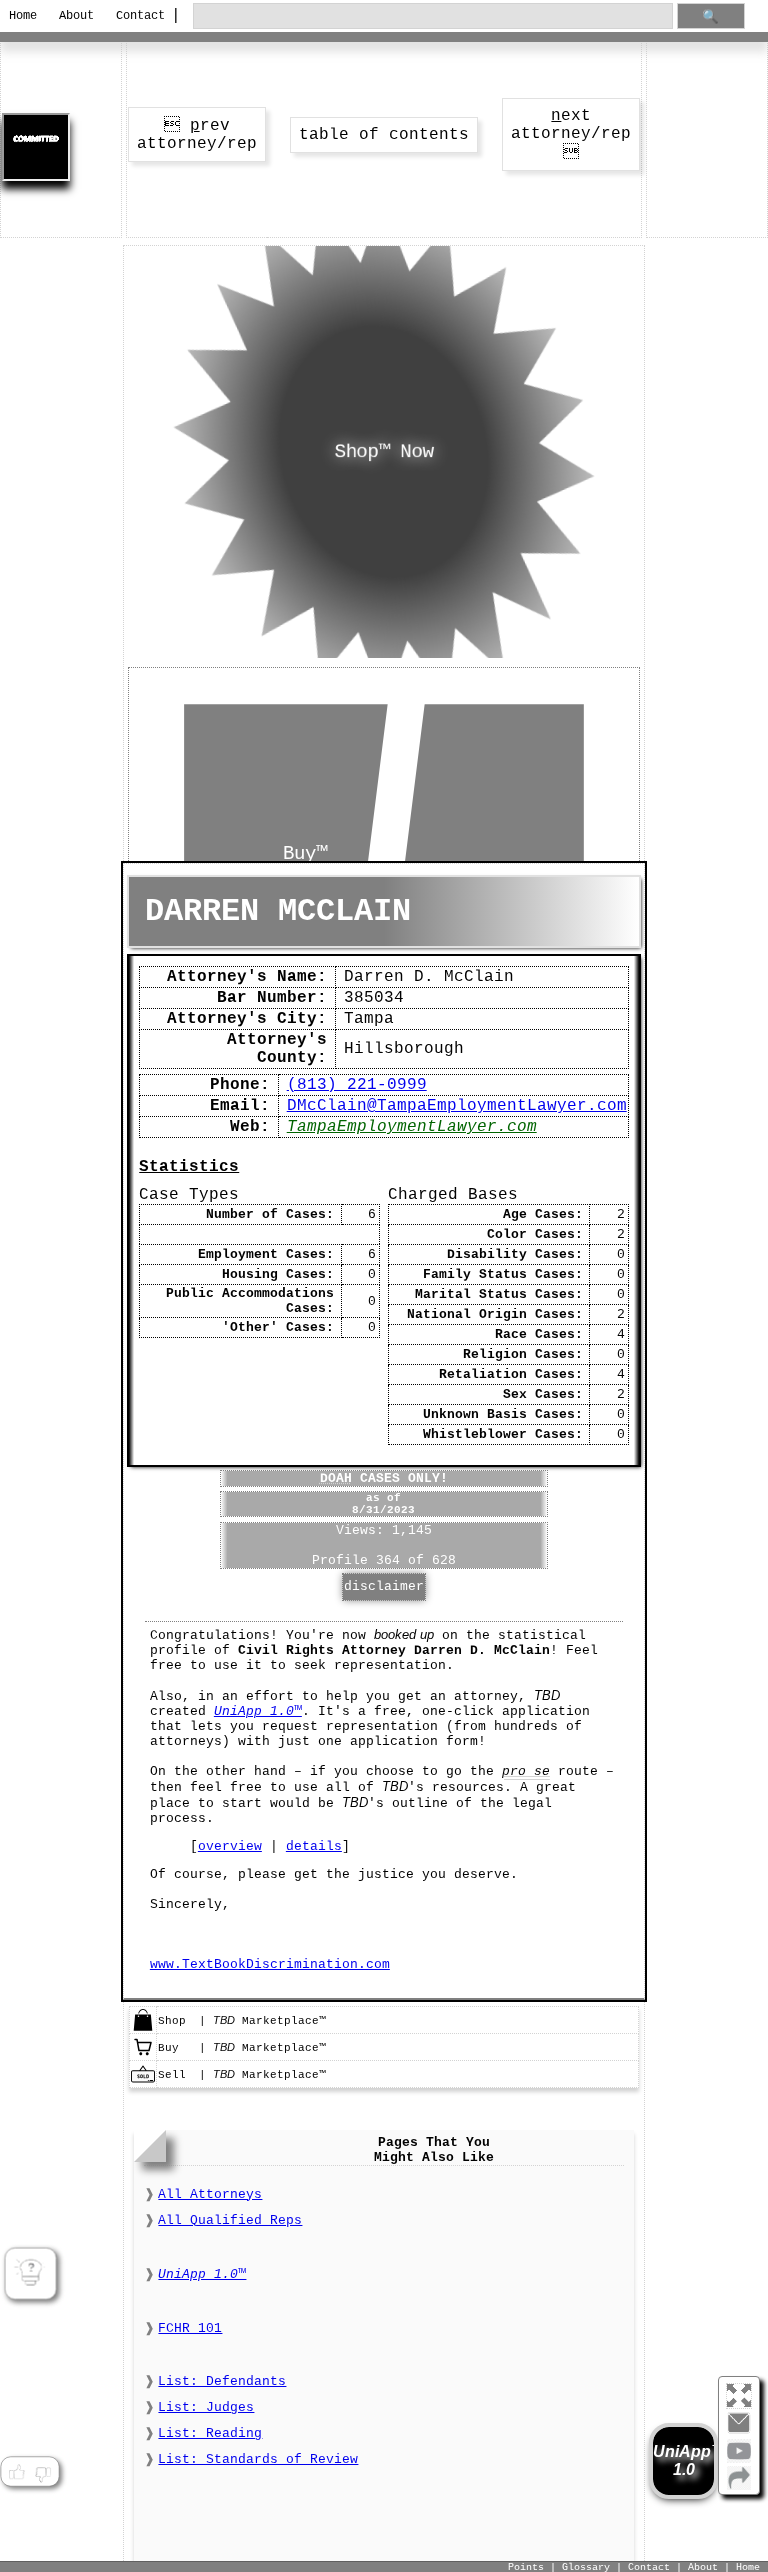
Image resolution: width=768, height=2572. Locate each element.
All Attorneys (210, 2194)
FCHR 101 (190, 2328)
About (76, 16)
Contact (137, 16)
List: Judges (206, 2407)
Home (23, 16)
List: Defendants (222, 2381)
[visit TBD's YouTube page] (739, 2459)
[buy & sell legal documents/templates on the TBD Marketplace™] (143, 2029)
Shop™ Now (383, 452)
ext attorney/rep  (571, 134)
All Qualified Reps (230, 2220)
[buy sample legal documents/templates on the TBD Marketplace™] (143, 2056)
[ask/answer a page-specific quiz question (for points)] (30, 2274)
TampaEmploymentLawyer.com (412, 1127)
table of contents (384, 135)
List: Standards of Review (258, 2459)
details (314, 1846)
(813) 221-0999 (357, 1085)
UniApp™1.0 (683, 2460)
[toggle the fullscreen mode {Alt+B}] (739, 2394)
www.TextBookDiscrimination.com (270, 1964)
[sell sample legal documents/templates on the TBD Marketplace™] (143, 2083)
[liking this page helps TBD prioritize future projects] (16, 2472)
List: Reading (210, 2433)
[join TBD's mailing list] (739, 2486)
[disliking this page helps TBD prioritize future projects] (43, 2472)
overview (230, 1846)
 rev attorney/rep (197, 135)
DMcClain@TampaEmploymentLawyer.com (457, 1106)
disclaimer (384, 1586)
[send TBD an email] (739, 2431)
